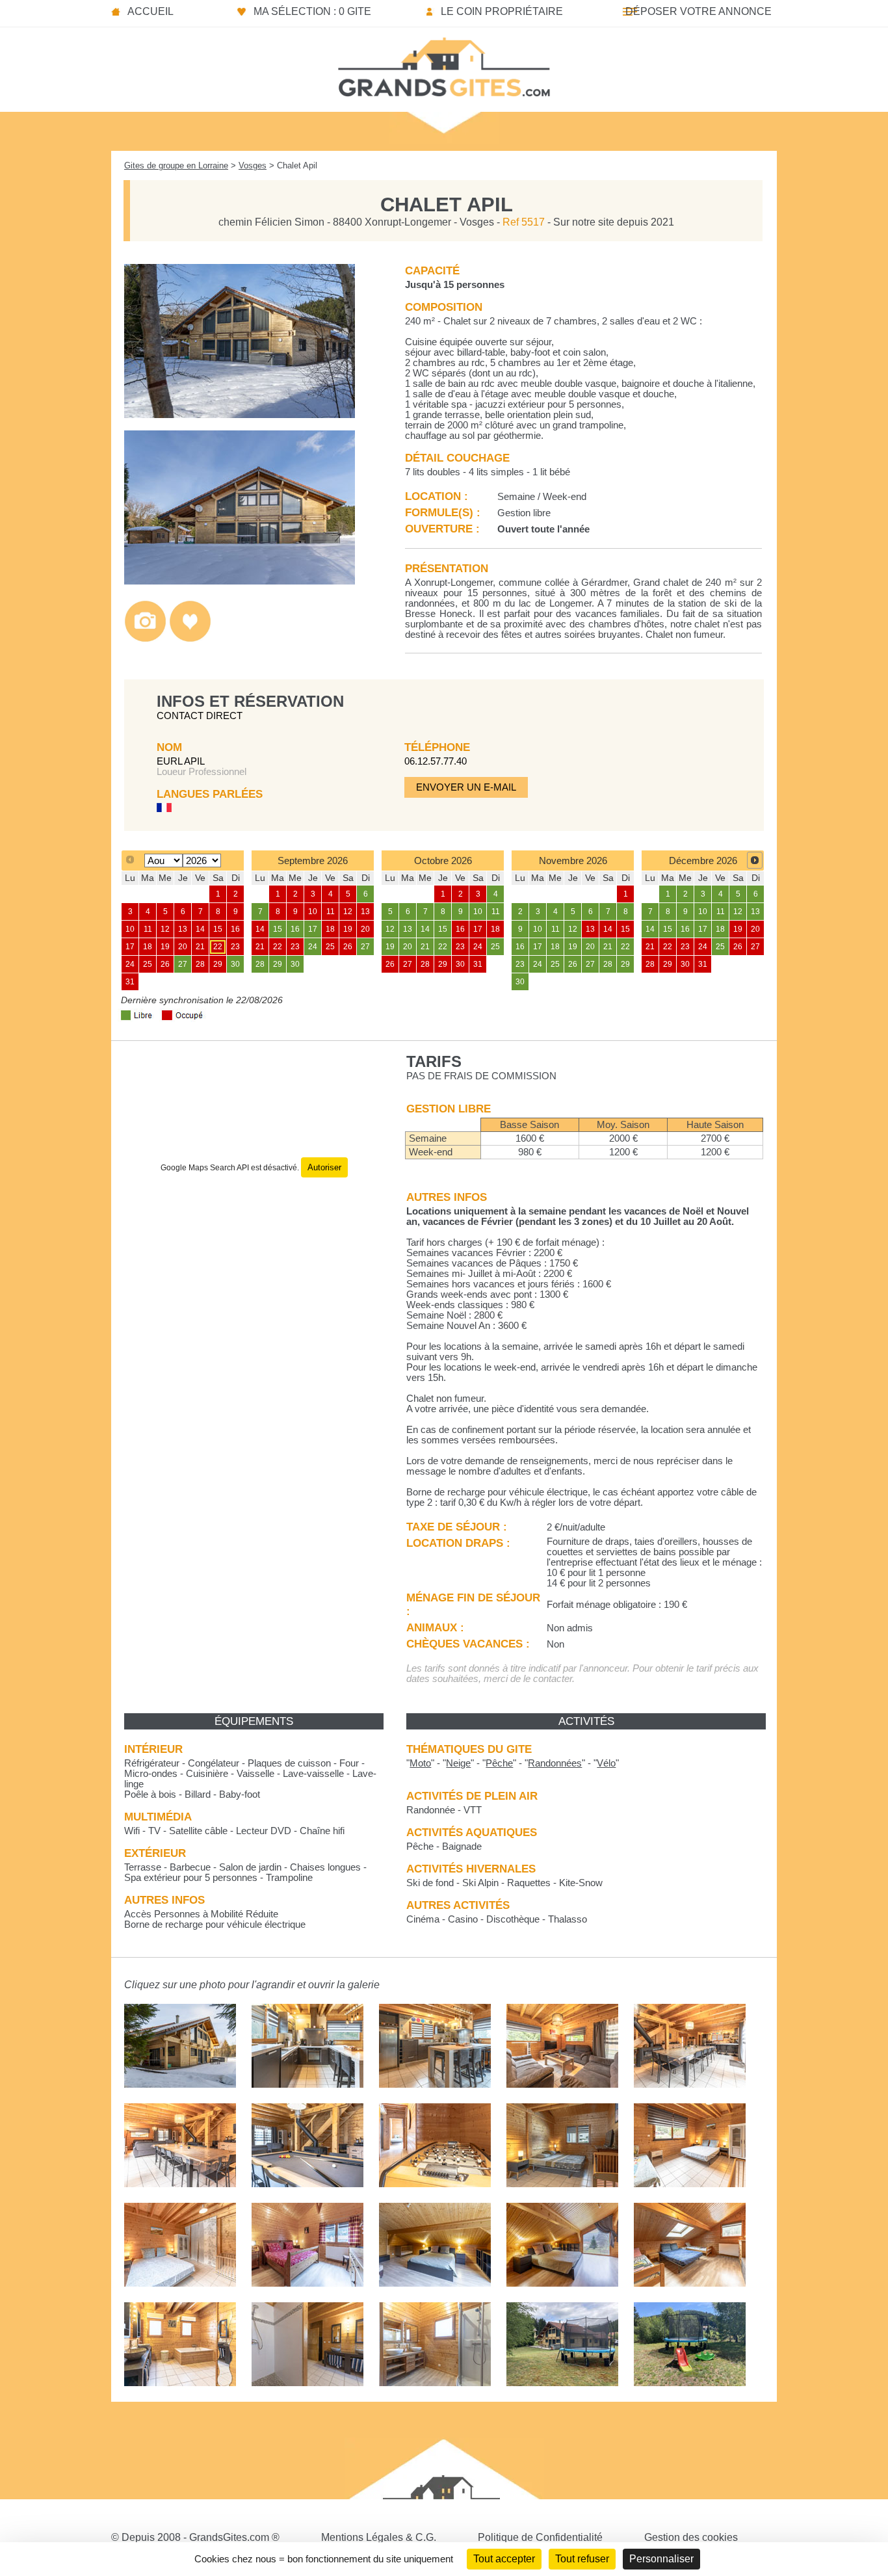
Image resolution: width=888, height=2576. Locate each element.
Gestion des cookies (691, 2537)
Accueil (150, 11)
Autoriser (324, 1167)
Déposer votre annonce (699, 11)
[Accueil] (444, 63)
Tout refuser (582, 2559)
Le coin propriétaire (502, 11)
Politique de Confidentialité (540, 2537)
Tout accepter (504, 2559)
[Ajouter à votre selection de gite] (190, 639)
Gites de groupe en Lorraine (176, 165)
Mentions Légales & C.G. (379, 2537)
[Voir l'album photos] (145, 639)
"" (420, 1763)
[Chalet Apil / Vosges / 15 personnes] (240, 414)
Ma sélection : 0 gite (312, 11)
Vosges (253, 165)
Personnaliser (661, 2559)
